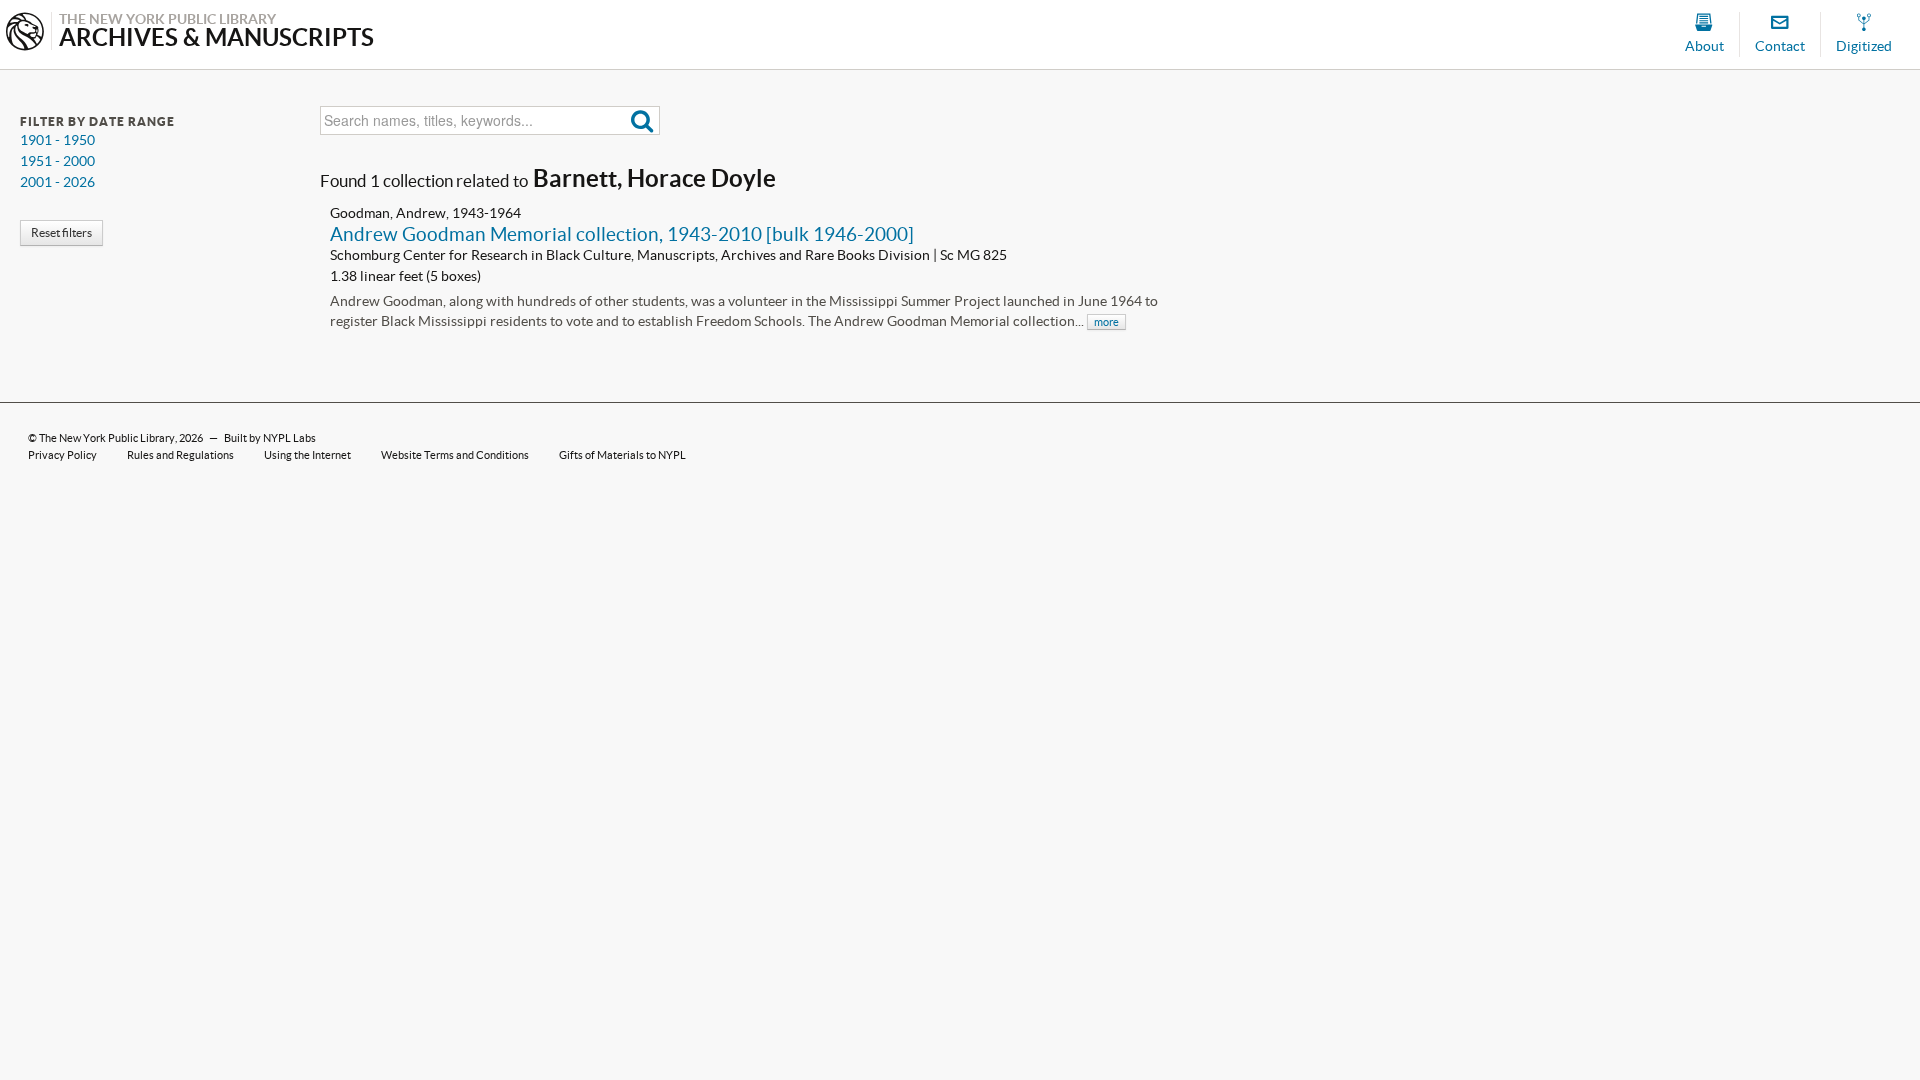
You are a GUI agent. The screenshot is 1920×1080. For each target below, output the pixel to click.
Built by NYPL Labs (270, 438)
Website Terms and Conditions (455, 455)
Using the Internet (307, 455)
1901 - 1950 (57, 140)
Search (642, 120)
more (1106, 322)
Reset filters (61, 232)
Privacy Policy (62, 455)
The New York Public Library (107, 438)
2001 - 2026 (57, 182)
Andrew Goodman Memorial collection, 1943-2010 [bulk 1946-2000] (622, 234)
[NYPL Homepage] (25, 33)
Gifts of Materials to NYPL (622, 455)
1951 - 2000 (57, 161)
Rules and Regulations (180, 455)
